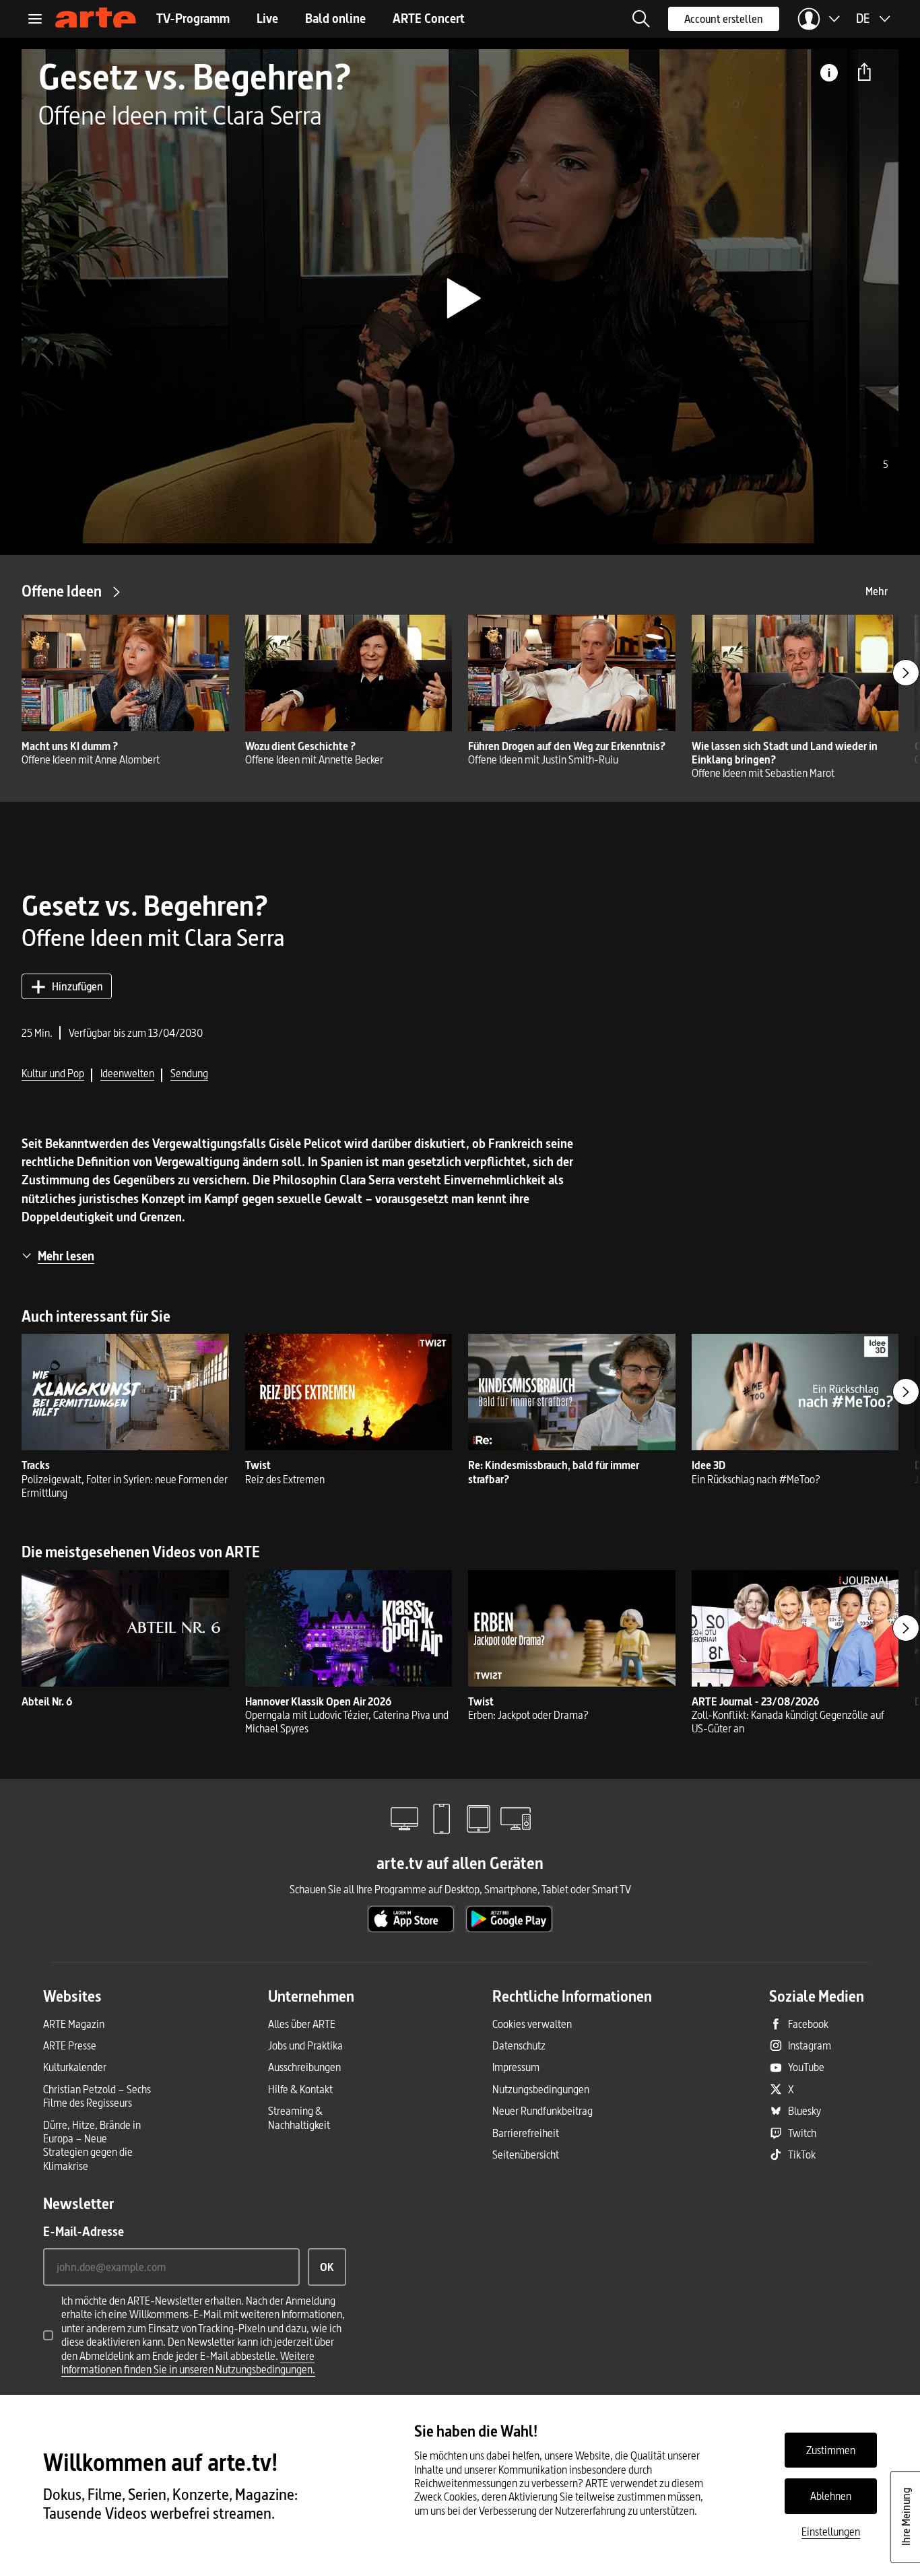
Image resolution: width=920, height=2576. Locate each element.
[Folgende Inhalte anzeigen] (906, 673)
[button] (641, 19)
